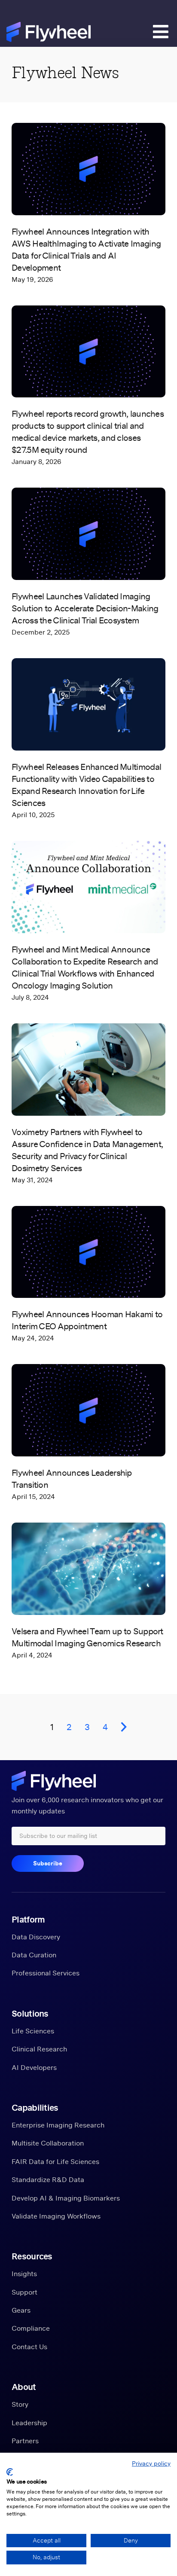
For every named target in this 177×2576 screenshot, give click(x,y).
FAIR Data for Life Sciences (55, 2161)
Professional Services (46, 1973)
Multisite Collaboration (48, 2143)
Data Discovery (36, 1937)
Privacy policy (151, 2463)
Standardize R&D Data (48, 2179)
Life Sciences (33, 2031)
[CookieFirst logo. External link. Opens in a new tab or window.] (10, 2472)
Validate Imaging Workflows (56, 2216)
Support (24, 2292)
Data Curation (34, 1955)
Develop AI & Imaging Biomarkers (66, 2198)
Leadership (29, 2423)
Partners (25, 2441)
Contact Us (29, 2347)
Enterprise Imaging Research (58, 2125)
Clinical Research (39, 2049)
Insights (24, 2274)
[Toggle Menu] (157, 34)
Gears (21, 2310)
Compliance (31, 2328)
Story (20, 2404)
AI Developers (34, 2067)
